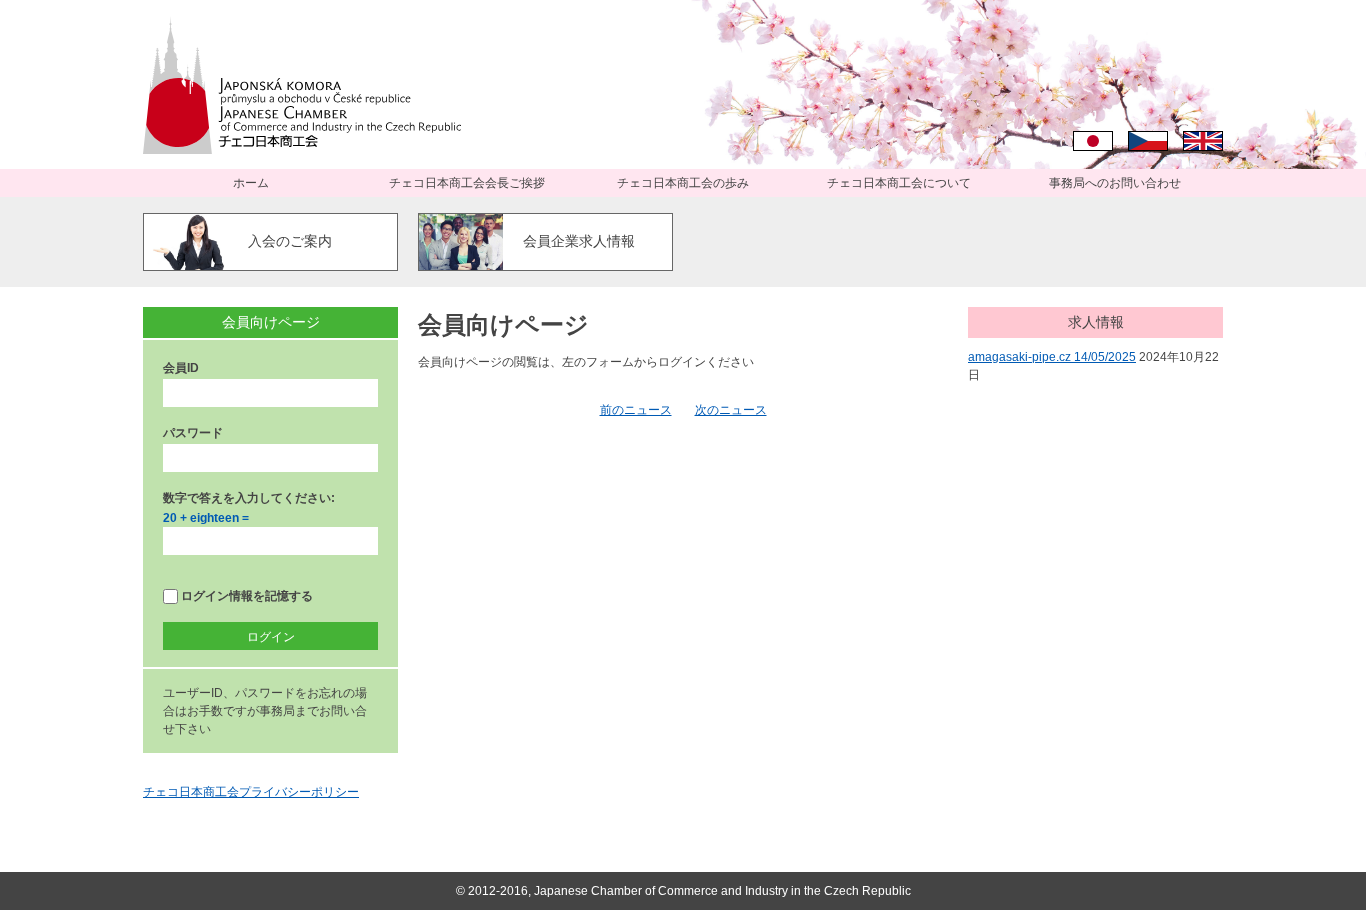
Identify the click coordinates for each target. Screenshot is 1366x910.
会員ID (181, 368)
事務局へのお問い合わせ (1115, 183)
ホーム (251, 183)
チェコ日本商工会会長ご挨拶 (467, 183)
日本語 (1093, 141)
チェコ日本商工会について (899, 183)
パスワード (193, 433)
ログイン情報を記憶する (245, 596)
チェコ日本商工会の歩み (683, 183)
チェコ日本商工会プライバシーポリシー (251, 792)
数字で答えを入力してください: (249, 498)
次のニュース (731, 410)
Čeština (1148, 141)
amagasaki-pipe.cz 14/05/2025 (1052, 357)
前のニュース (636, 410)
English (1203, 141)
